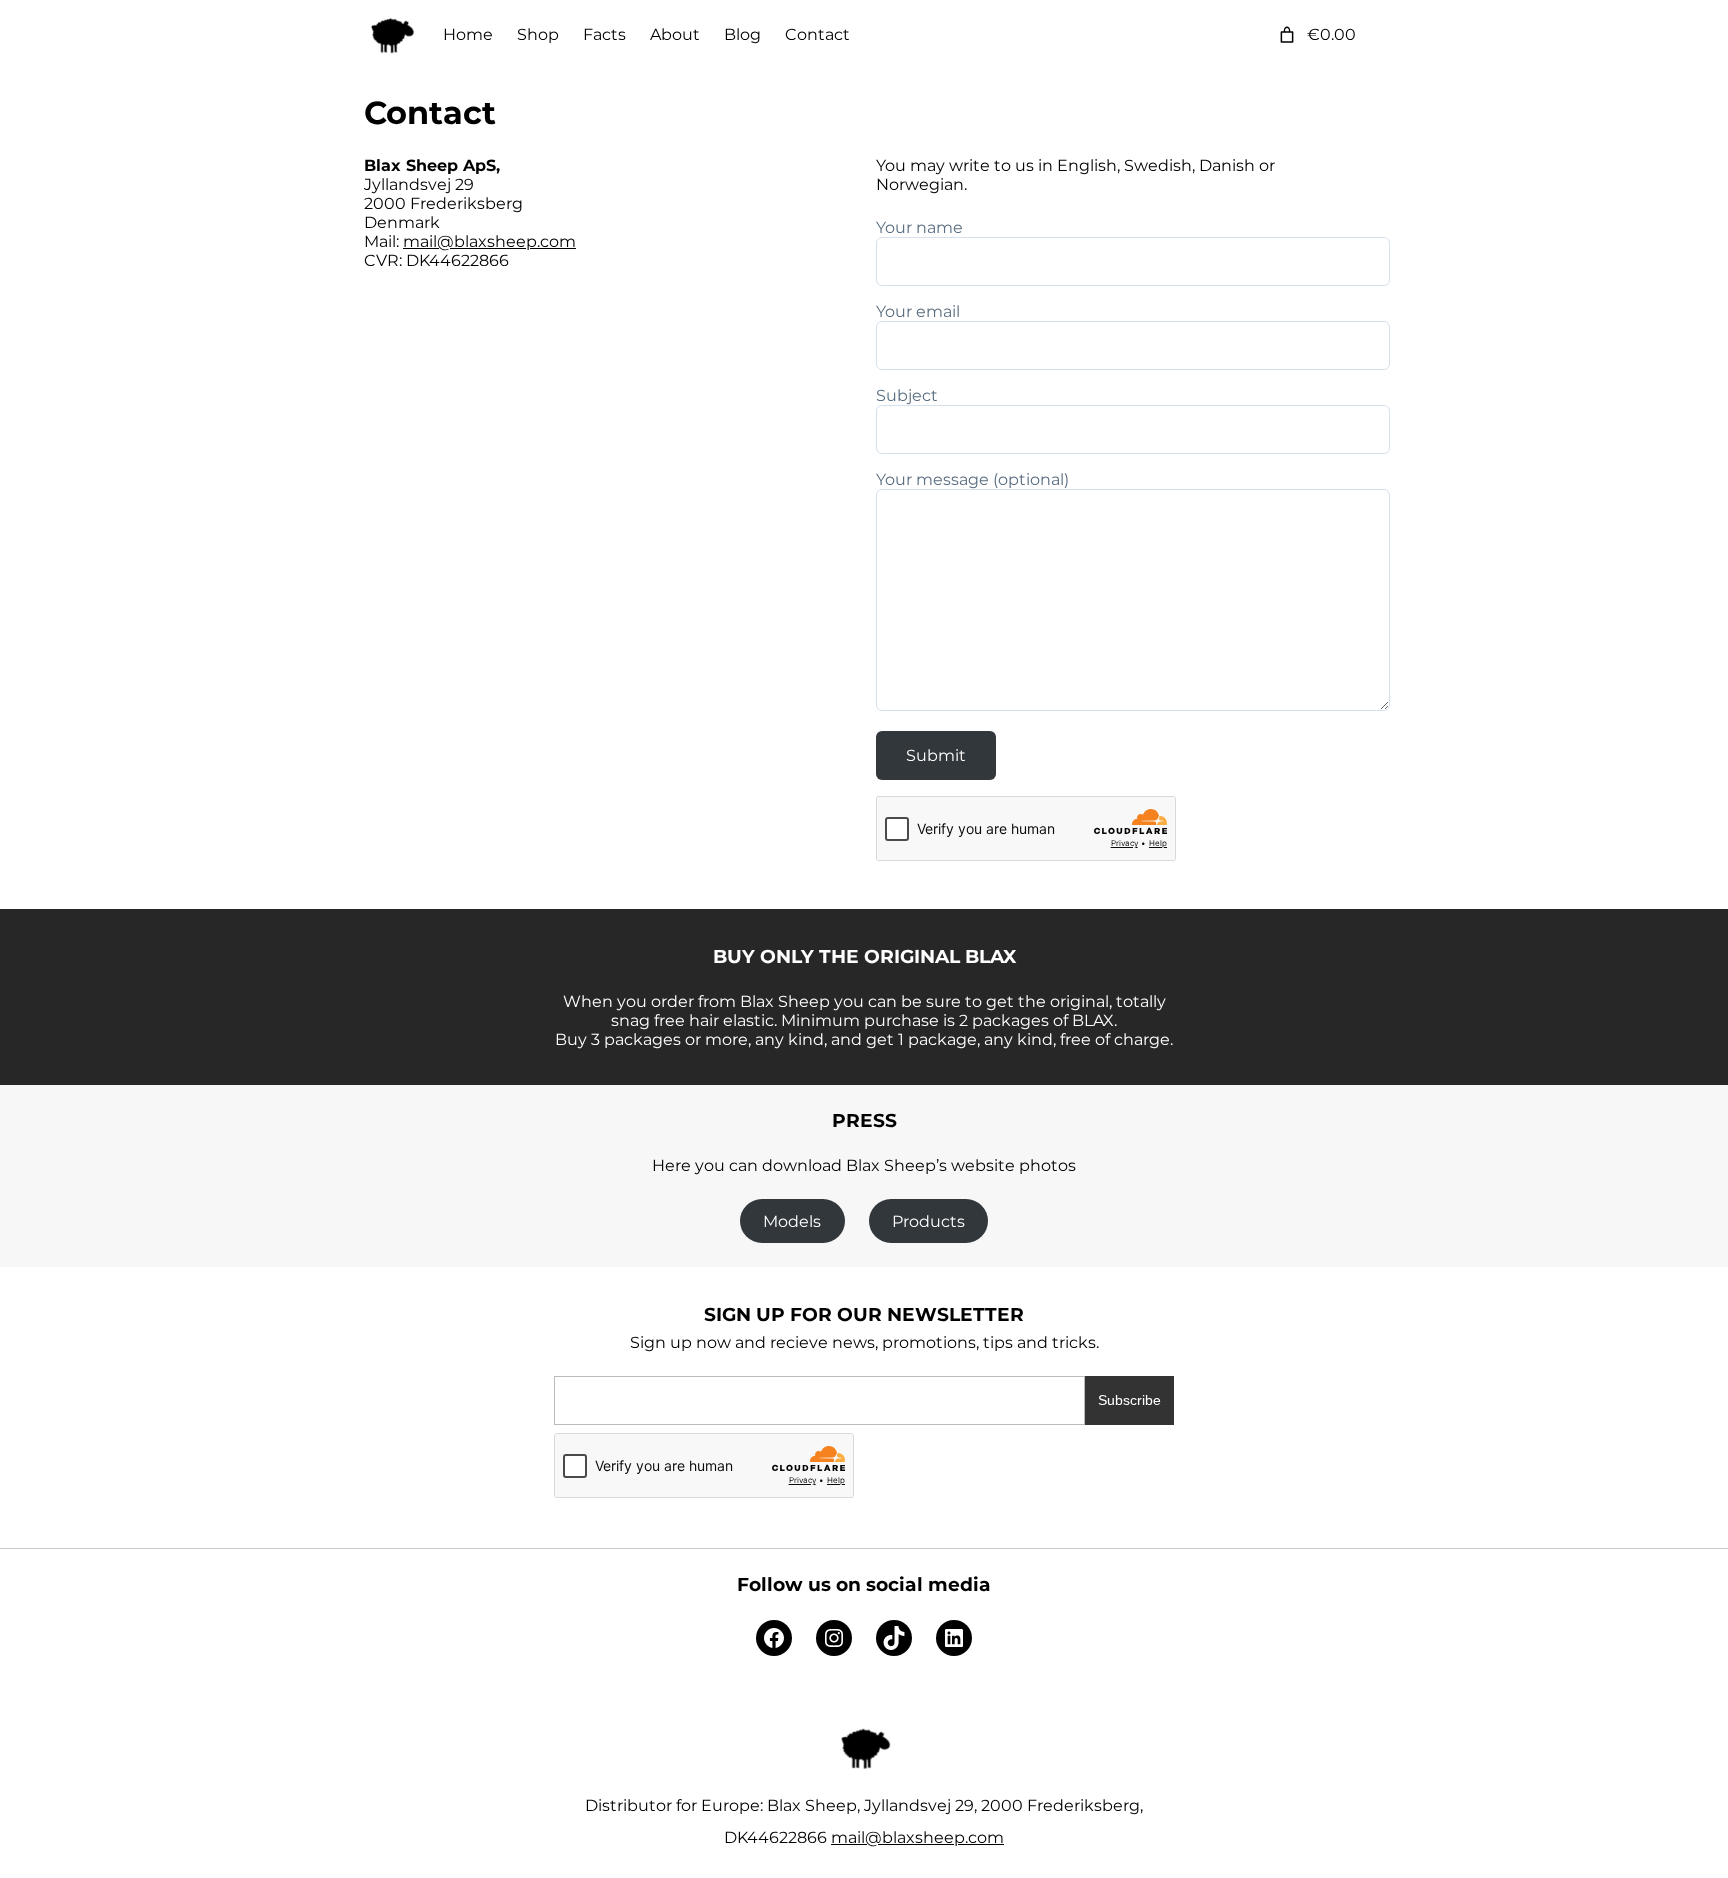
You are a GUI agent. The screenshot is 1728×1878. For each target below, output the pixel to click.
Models (792, 1221)
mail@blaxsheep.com (489, 241)
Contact (430, 112)
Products (928, 1221)
